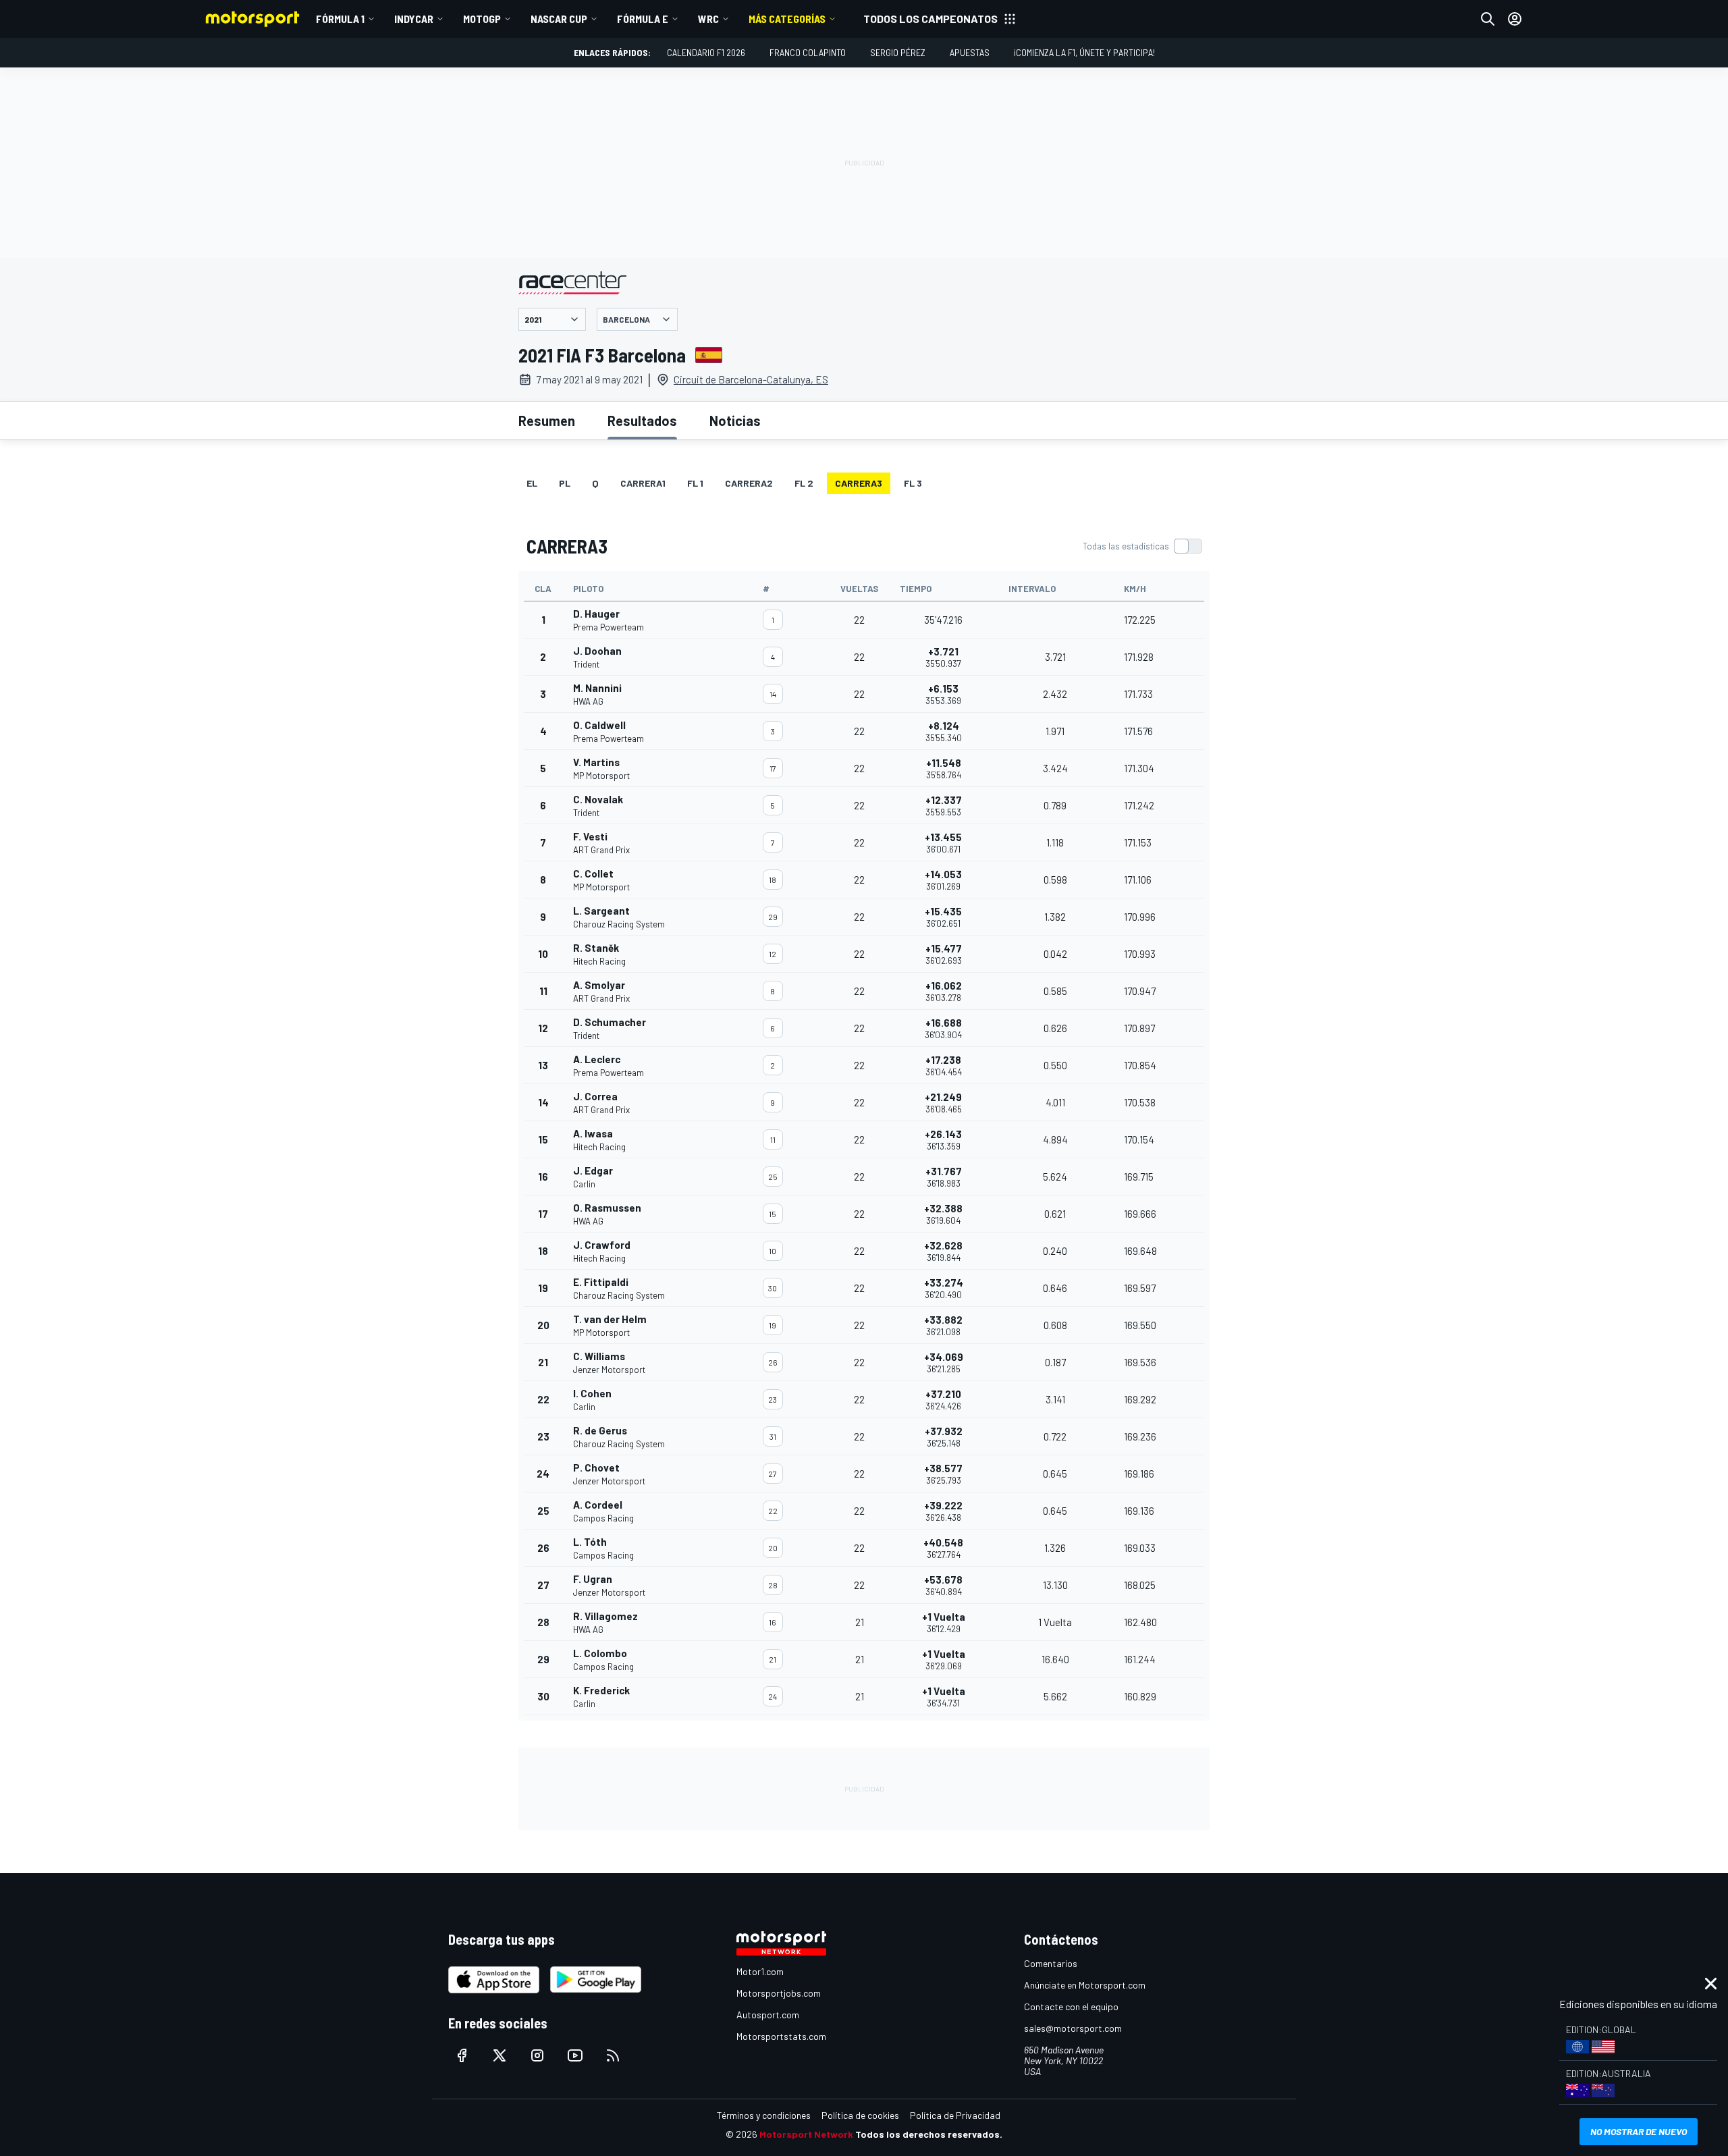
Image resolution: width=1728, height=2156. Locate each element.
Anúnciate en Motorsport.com (1085, 1985)
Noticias (735, 421)
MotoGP (482, 19)
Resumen (547, 421)
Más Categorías (787, 19)
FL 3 (913, 483)
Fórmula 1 (340, 19)
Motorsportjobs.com (779, 1993)
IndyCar (414, 19)
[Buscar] (1488, 19)
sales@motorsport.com (1073, 2028)
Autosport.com (768, 2015)
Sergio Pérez (898, 52)
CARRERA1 (643, 483)
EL (532, 483)
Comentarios (1051, 1963)
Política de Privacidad (955, 2115)
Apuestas (970, 52)
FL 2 (804, 483)
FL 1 (695, 483)
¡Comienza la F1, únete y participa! (1084, 52)
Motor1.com (760, 1971)
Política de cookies (860, 2115)
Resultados (642, 421)
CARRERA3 (859, 483)
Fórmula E (643, 19)
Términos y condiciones (764, 2115)
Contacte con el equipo (1071, 2006)
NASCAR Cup (559, 19)
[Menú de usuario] (1515, 19)
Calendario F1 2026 (706, 52)
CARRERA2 (749, 483)
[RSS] (613, 2055)
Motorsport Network (806, 2134)
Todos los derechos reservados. (929, 2134)
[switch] (1142, 546)
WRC (708, 19)
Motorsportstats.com (781, 2036)
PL (565, 483)
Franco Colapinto (808, 52)
